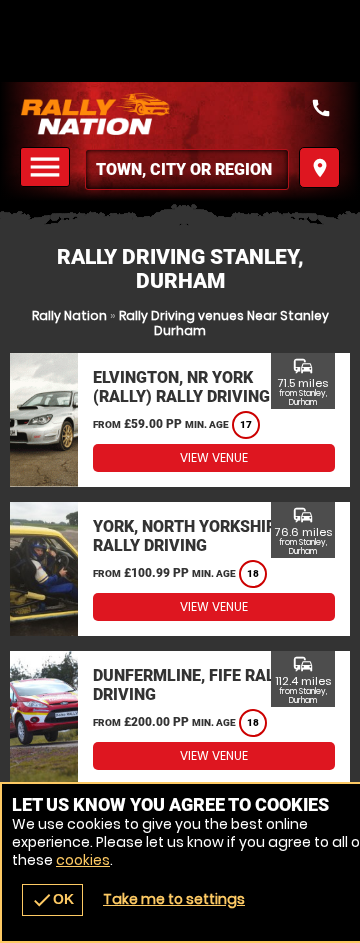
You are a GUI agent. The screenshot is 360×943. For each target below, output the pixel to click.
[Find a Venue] (187, 169)
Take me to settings (174, 899)
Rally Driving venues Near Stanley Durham (224, 323)
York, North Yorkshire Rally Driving (189, 536)
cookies (83, 860)
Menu (48, 167)
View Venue (214, 457)
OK (52, 900)
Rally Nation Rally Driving (180, 114)
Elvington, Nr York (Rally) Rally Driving (181, 387)
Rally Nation (69, 315)
